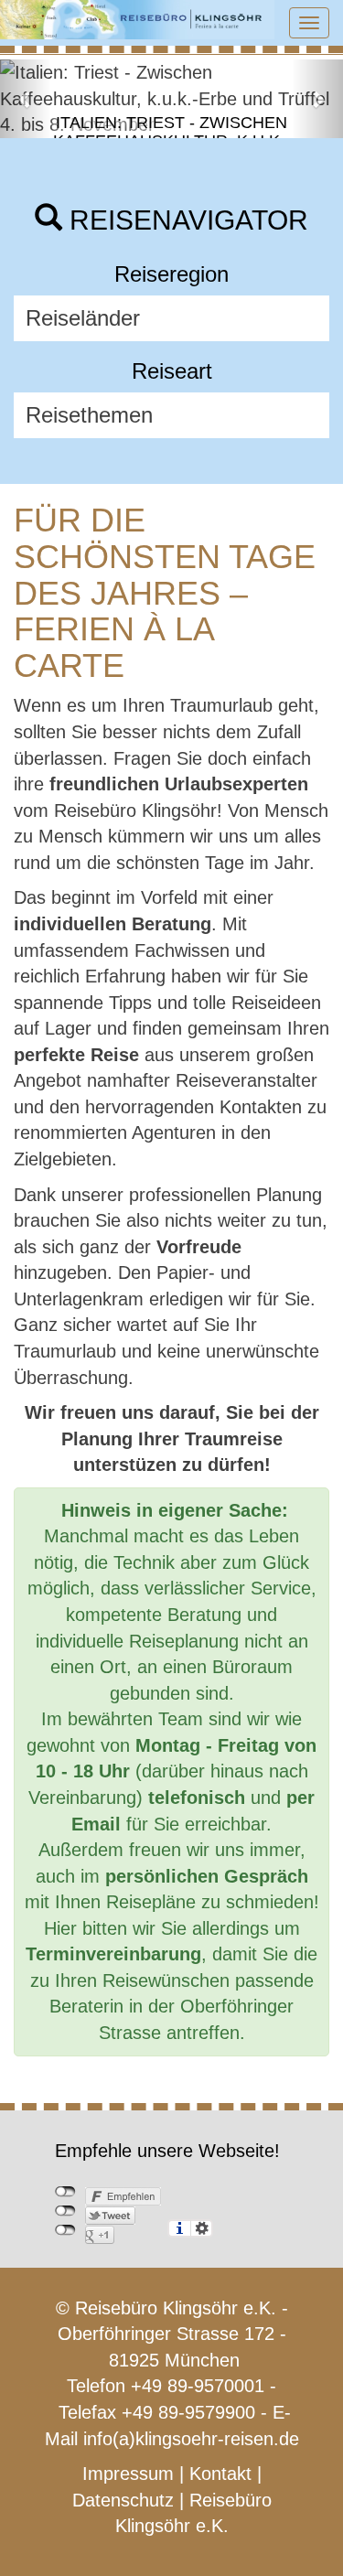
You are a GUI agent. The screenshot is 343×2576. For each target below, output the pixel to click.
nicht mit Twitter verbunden (65, 2211)
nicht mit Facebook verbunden (65, 2192)
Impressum (128, 2474)
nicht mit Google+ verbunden (65, 2230)
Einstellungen (202, 2228)
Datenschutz (123, 2500)
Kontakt (220, 2474)
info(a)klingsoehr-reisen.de (191, 2439)
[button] (26, 99)
